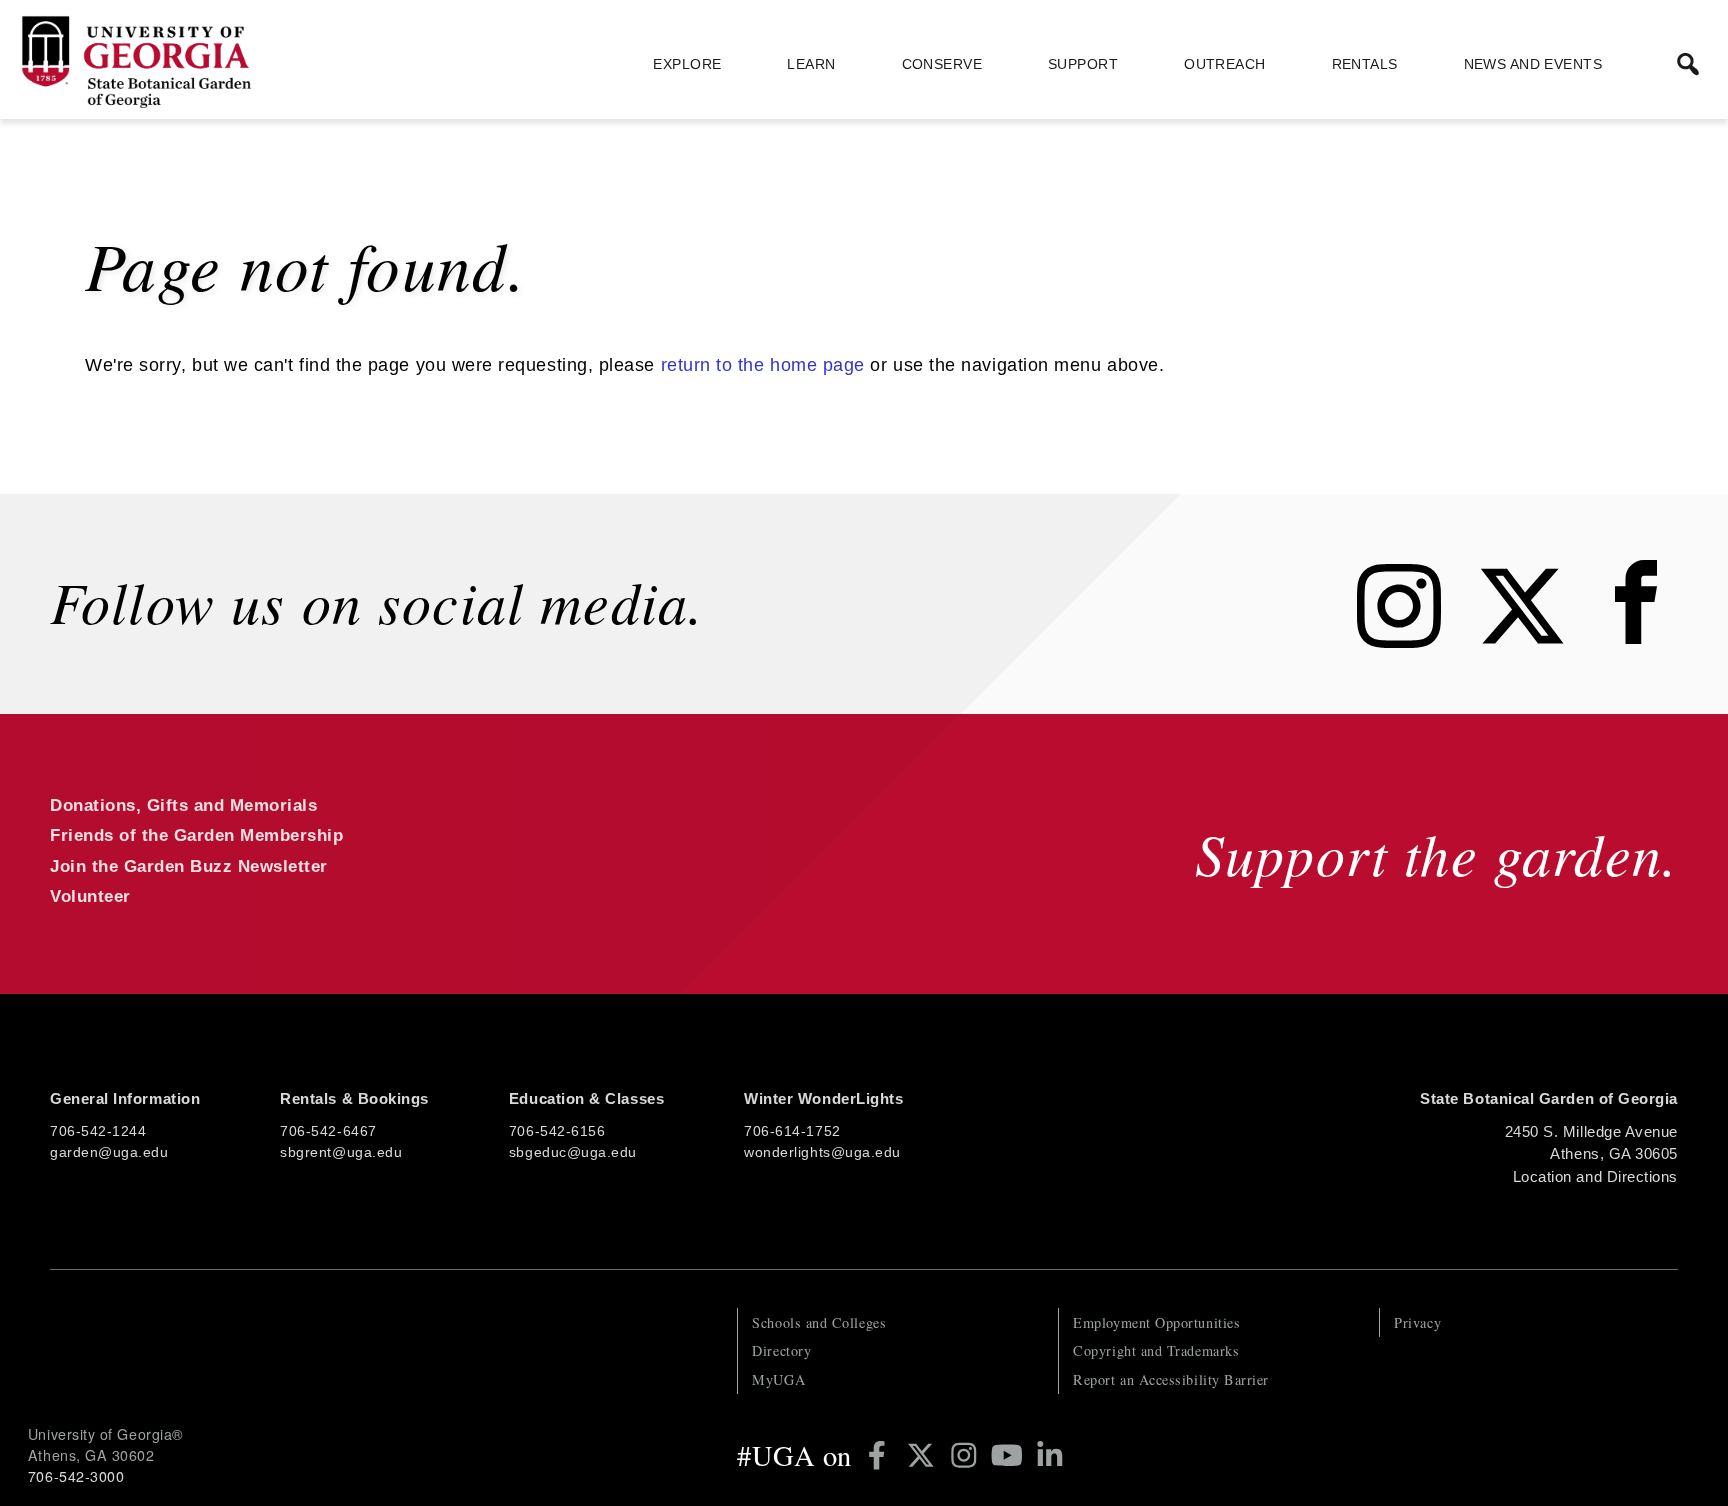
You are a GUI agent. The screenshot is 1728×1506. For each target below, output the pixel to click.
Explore (687, 64)
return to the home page (763, 365)
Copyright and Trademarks (1156, 1350)
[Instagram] (1414, 642)
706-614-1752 (792, 1131)
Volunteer (90, 896)
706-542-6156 (557, 1131)
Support (1083, 64)
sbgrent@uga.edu (341, 1152)
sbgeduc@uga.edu (573, 1152)
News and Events (1533, 64)
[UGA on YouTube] (1010, 1455)
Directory (781, 1350)
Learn (811, 64)
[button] (1688, 64)
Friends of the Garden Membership (196, 835)
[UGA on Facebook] (880, 1455)
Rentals (1365, 64)
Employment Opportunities (1156, 1322)
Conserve (942, 64)
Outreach (1224, 64)
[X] (1537, 642)
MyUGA (778, 1379)
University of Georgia (178, 1348)
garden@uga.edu (109, 1152)
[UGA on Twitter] (924, 1455)
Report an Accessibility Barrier (1171, 1379)
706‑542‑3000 (76, 1476)
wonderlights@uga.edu (822, 1152)
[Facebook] (1641, 642)
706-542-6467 (328, 1131)
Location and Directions (1595, 1176)
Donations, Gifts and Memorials (183, 805)
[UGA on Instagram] (967, 1455)
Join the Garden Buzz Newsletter (189, 866)
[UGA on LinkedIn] (1050, 1455)
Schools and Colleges (819, 1322)
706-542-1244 (98, 1131)
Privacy (1417, 1322)
